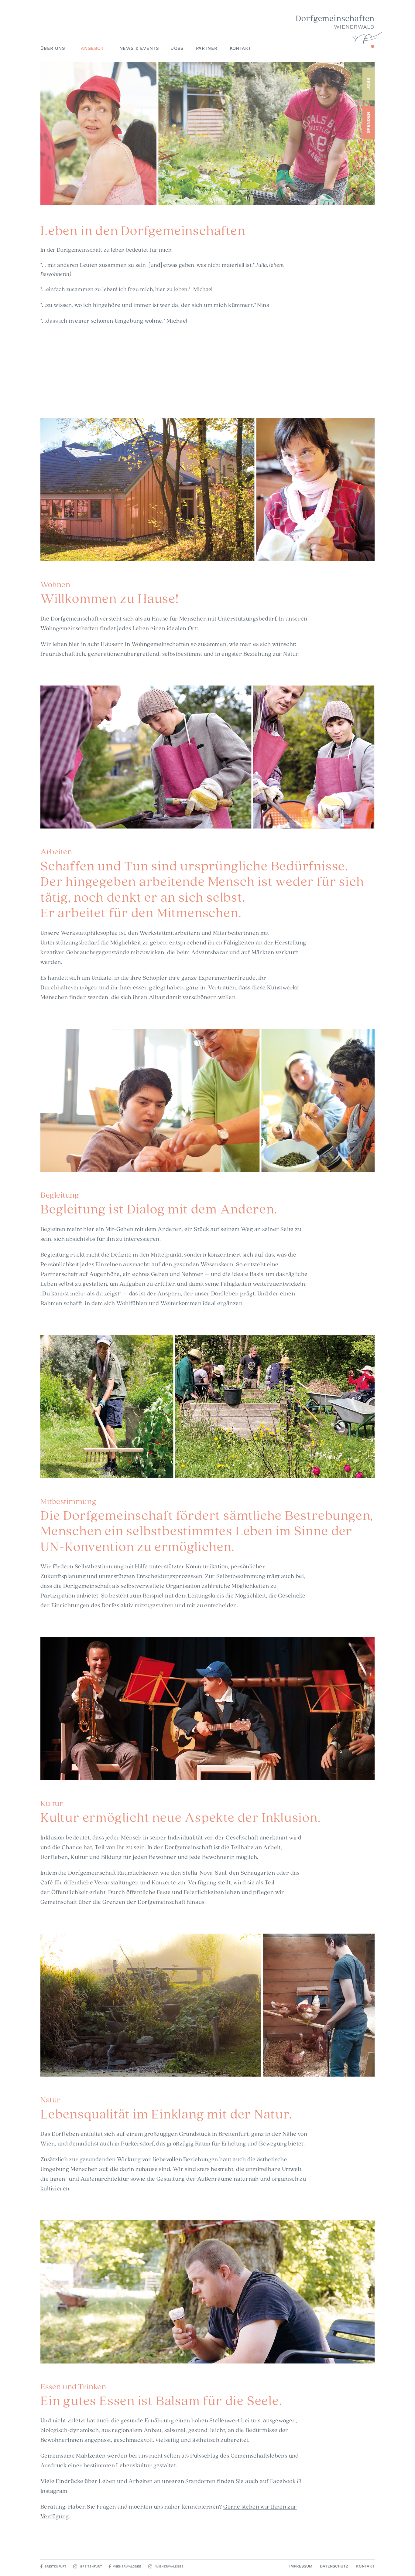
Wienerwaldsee (127, 2566)
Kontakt (240, 48)
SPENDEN (368, 122)
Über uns (53, 48)
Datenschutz (334, 2566)
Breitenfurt (55, 2566)
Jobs (177, 48)
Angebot (92, 48)
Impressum (301, 2566)
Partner (207, 48)
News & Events (139, 48)
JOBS (368, 84)
